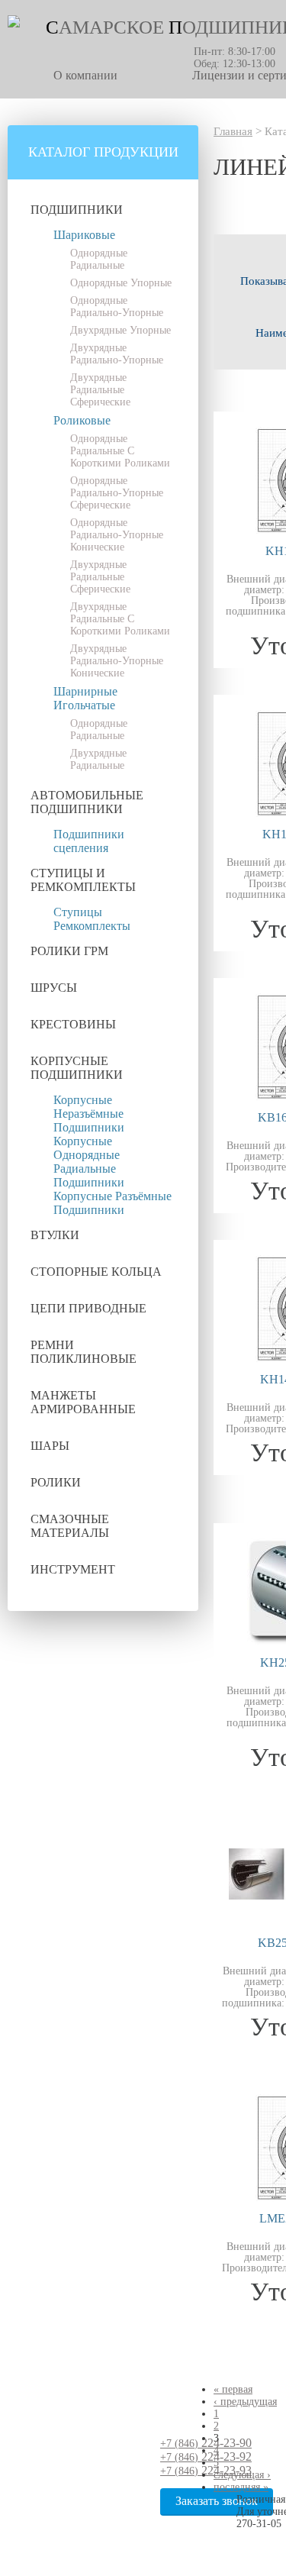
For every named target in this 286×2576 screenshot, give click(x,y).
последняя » (241, 2487)
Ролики (56, 1482)
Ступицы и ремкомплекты (83, 880)
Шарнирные (85, 691)
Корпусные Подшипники (77, 1068)
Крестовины (73, 1024)
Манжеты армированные (83, 1402)
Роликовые (82, 420)
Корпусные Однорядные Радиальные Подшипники (89, 1162)
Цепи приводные (88, 1308)
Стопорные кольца (96, 1272)
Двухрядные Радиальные (98, 759)
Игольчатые (84, 705)
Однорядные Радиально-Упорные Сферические (117, 493)
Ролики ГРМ (69, 951)
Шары (50, 1446)
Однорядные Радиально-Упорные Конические (117, 535)
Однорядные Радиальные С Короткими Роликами (120, 451)
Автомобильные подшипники (87, 802)
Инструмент (73, 1569)
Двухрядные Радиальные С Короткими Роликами (120, 619)
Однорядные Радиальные (99, 259)
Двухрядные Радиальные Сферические (100, 390)
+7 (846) (206, 2444)
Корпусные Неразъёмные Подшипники (89, 1114)
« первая (233, 2389)
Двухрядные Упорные (121, 330)
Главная (233, 131)
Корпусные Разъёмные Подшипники (112, 1203)
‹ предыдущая (245, 2402)
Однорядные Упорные (121, 283)
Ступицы (78, 912)
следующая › (242, 2475)
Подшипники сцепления (89, 841)
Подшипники (77, 210)
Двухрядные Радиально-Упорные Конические (117, 661)
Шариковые (84, 235)
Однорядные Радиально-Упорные (117, 307)
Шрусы (54, 988)
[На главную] (14, 24)
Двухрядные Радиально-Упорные (117, 354)
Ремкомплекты (92, 926)
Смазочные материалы (70, 1526)
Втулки (55, 1235)
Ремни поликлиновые (84, 1352)
